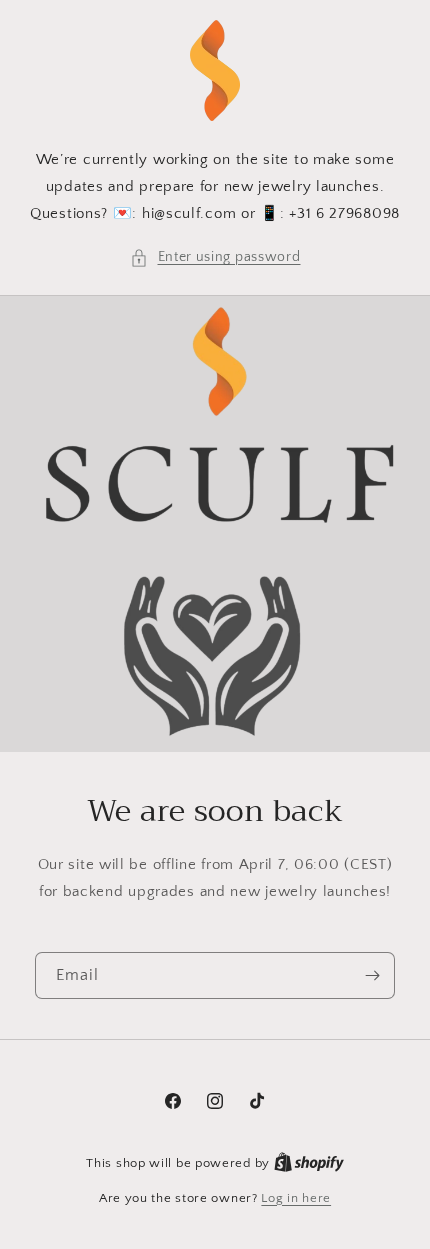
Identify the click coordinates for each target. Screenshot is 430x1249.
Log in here (296, 1198)
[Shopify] (309, 1163)
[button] (215, 257)
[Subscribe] (372, 975)
